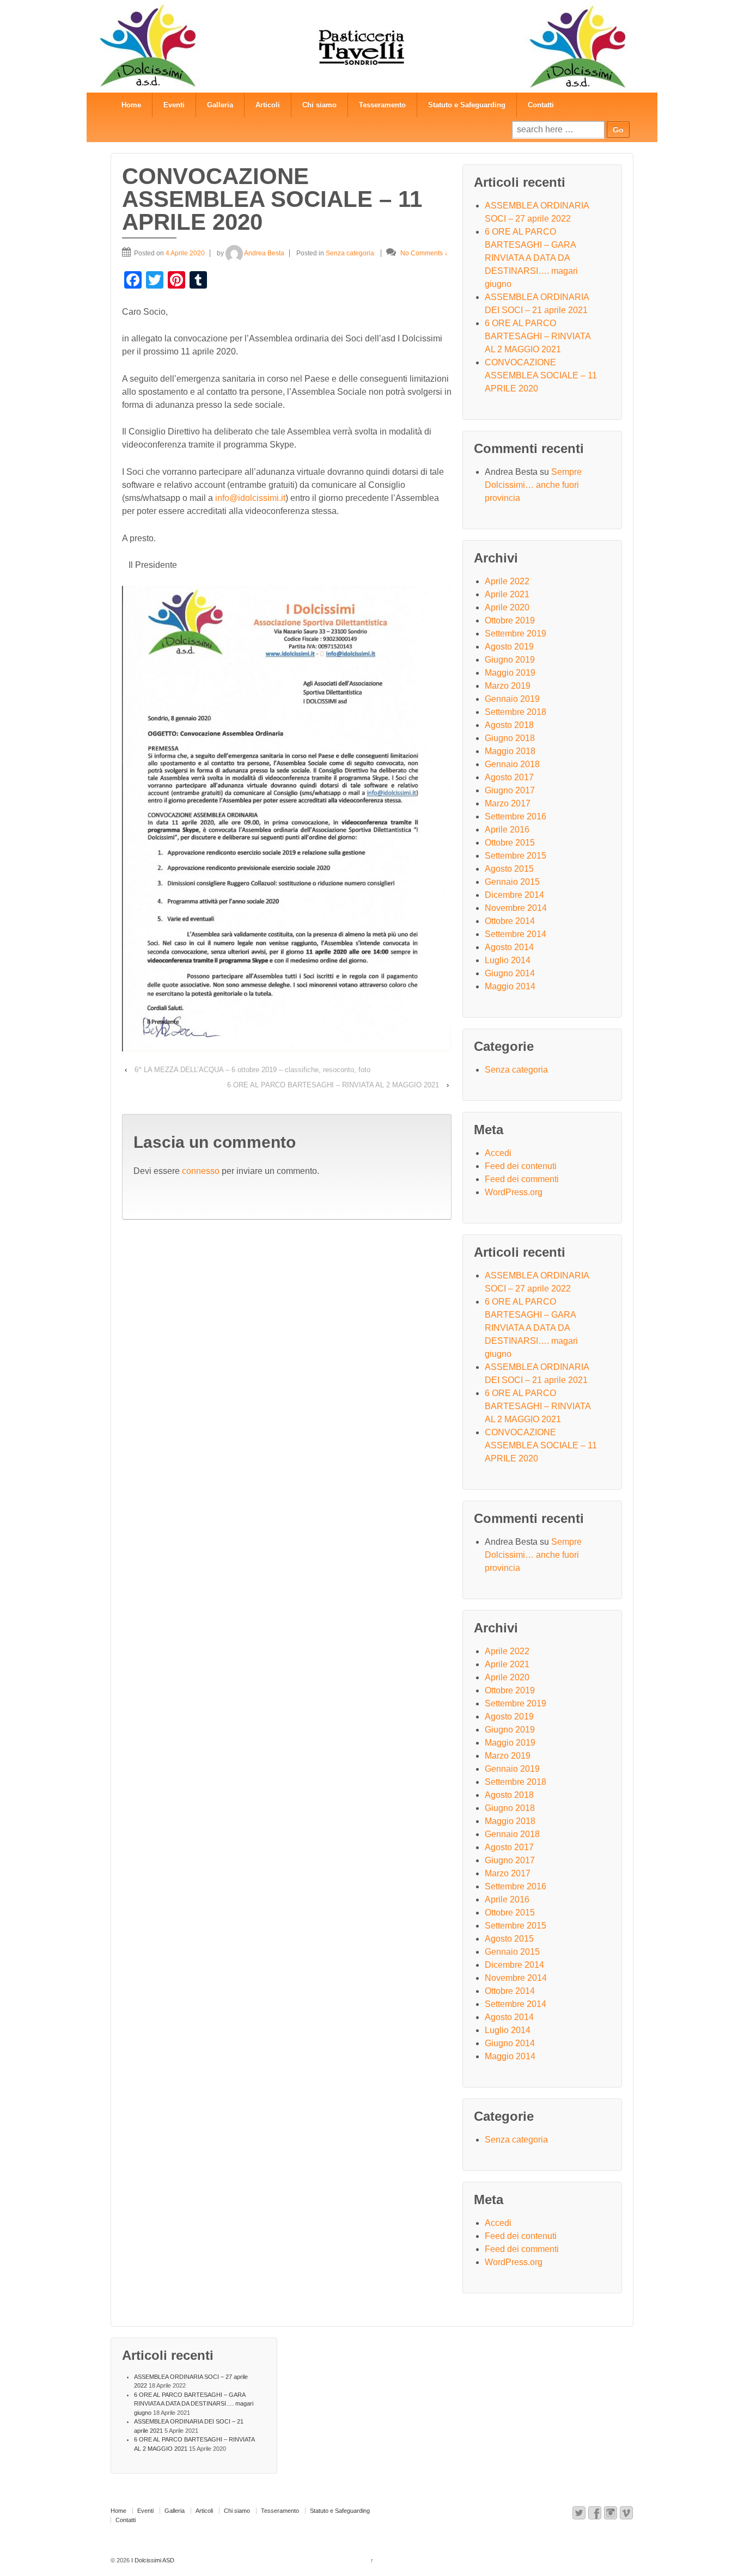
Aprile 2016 (507, 830)
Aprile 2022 (507, 581)
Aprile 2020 (507, 607)
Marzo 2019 (508, 686)
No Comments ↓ (424, 253)
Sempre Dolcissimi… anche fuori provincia (533, 485)
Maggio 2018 (510, 751)
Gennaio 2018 (512, 764)
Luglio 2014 (508, 960)
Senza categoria (350, 253)
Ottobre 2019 (510, 620)
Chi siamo (319, 105)
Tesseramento (382, 105)
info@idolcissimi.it (250, 498)
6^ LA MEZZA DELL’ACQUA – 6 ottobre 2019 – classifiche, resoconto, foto (252, 1070)
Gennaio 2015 (512, 882)
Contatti (541, 105)
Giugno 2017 (510, 790)
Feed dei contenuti (521, 1166)
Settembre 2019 (516, 634)
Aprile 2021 (507, 594)
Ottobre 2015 (510, 843)
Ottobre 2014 (510, 921)
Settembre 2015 (516, 856)
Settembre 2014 (516, 934)
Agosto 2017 (509, 777)
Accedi (498, 1153)
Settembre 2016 (516, 816)
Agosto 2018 (509, 725)
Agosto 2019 (509, 647)
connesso (201, 1171)
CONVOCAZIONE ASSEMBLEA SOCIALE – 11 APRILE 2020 (541, 375)
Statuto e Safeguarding (467, 105)
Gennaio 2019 (512, 699)
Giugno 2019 (510, 660)
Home (131, 105)
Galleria (220, 105)
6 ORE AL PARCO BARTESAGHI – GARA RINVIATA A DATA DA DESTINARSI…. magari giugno (531, 258)
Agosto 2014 (509, 947)
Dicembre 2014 (514, 895)
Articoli (268, 105)
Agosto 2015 (509, 869)
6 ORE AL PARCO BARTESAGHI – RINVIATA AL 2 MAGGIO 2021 (333, 1085)
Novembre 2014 (516, 908)
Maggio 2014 (510, 986)
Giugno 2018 (510, 738)
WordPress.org (514, 1192)
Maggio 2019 (510, 673)
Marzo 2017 (508, 803)
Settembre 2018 (516, 712)
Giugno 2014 (510, 973)
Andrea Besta (264, 253)
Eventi (174, 105)
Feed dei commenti (522, 1179)
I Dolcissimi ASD (152, 2560)
